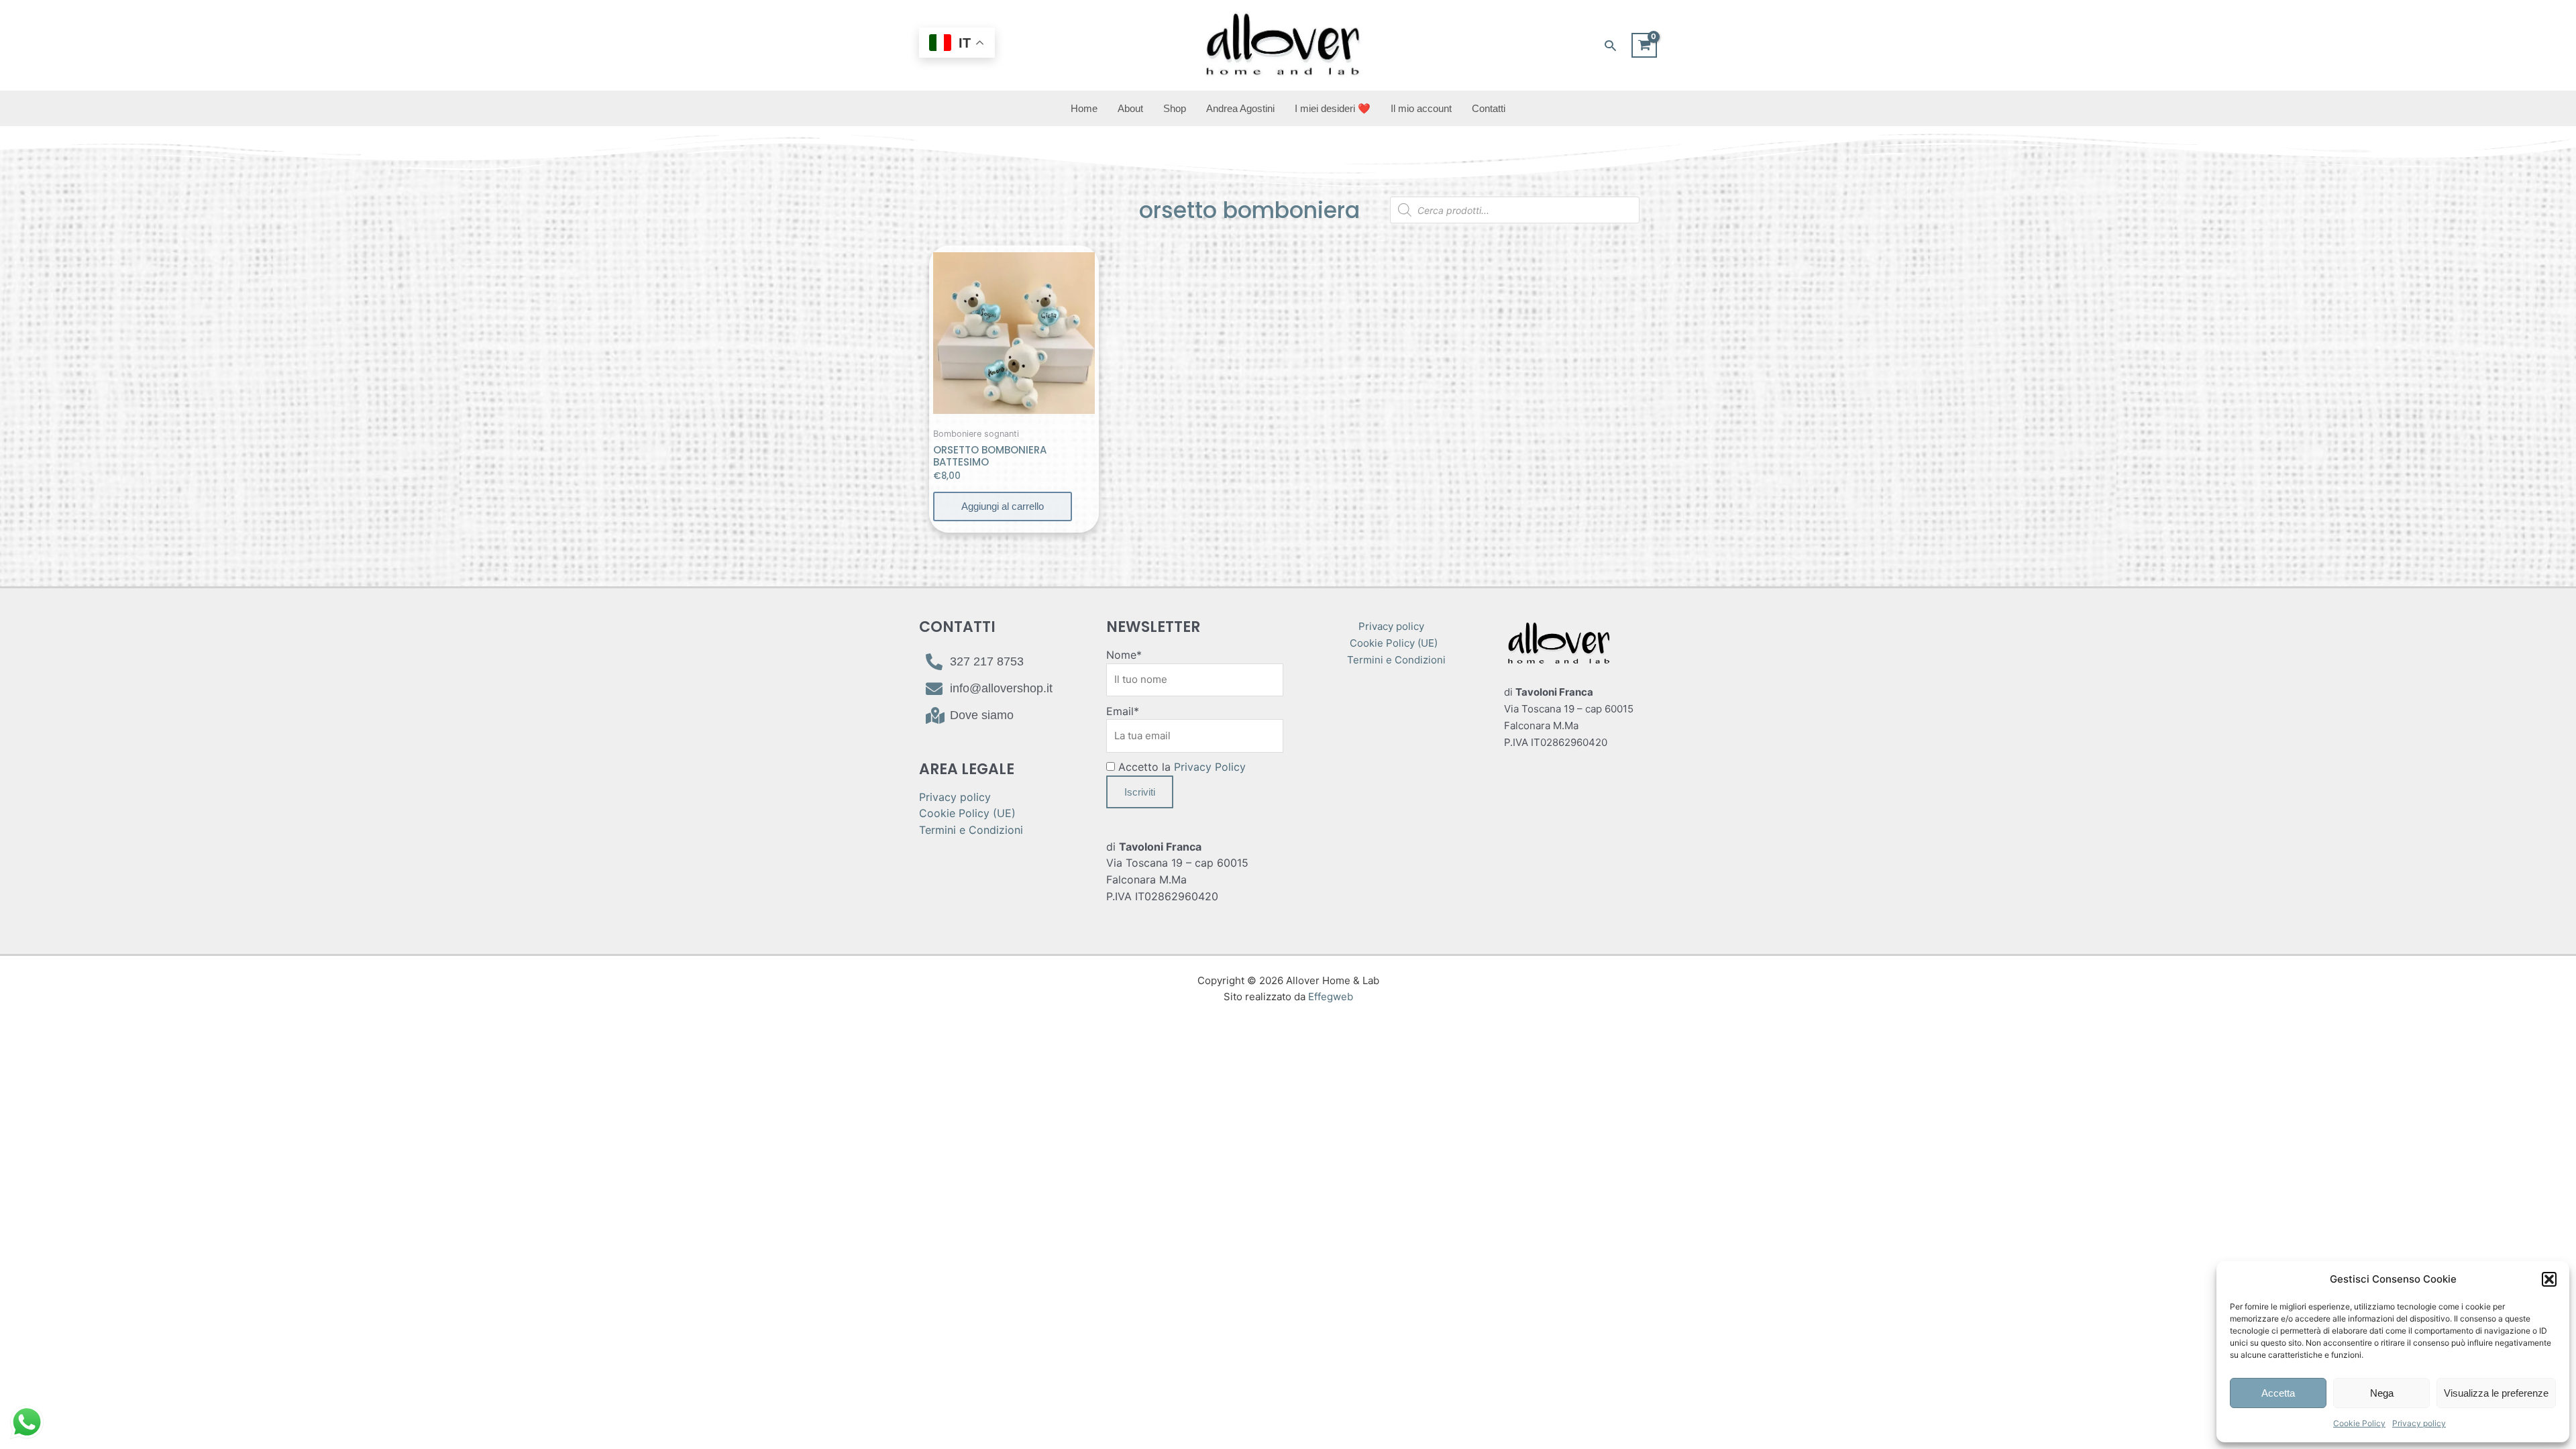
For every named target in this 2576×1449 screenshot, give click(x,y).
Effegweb (1331, 997)
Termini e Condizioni (971, 830)
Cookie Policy (2359, 1423)
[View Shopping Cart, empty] (1644, 46)
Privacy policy (2419, 1423)
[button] (2549, 1279)
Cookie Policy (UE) (967, 813)
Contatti (1489, 108)
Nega (2382, 1393)
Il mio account (1421, 108)
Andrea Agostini (1240, 108)
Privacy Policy (1210, 767)
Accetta (2278, 1393)
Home (1084, 108)
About (1130, 108)
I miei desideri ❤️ (1333, 108)
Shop (1175, 108)
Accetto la (1180, 767)
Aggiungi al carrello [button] (1003, 506)
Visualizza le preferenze (2496, 1393)
